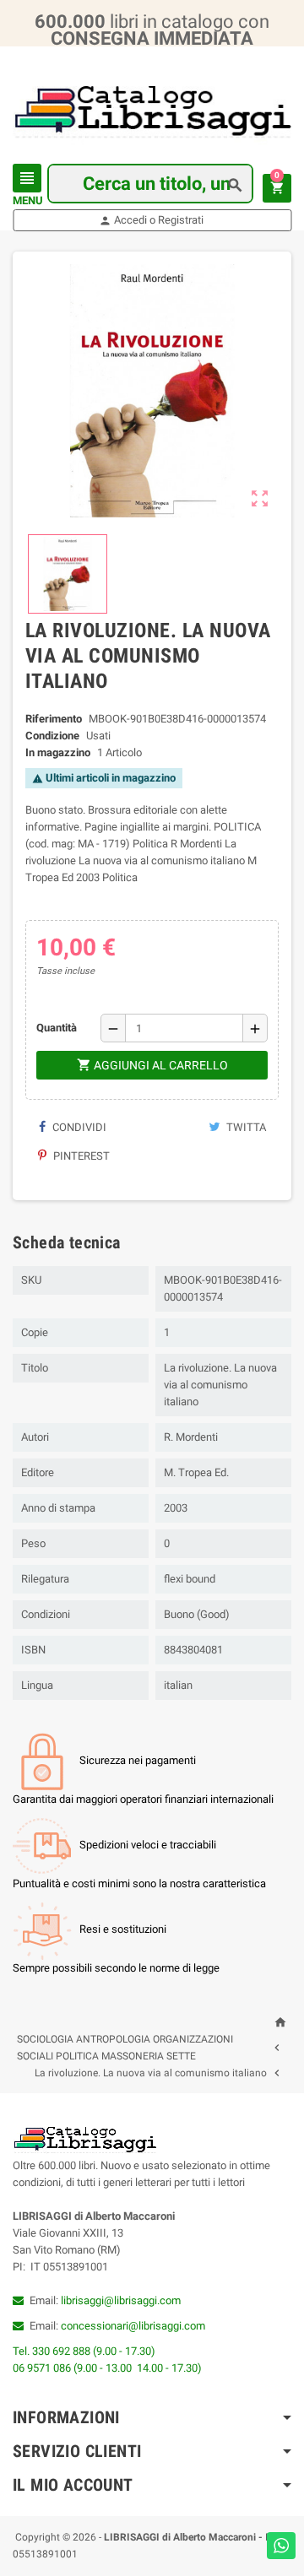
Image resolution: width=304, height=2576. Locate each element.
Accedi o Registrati (151, 220)
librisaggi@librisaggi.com (121, 2300)
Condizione (52, 736)
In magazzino (58, 752)
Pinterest (80, 1156)
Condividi (78, 1127)
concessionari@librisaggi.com (133, 2326)
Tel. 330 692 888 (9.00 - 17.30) (84, 2351)
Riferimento (54, 719)
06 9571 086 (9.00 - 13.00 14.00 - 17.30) (107, 2368)
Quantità (57, 1028)
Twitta (245, 1127)
